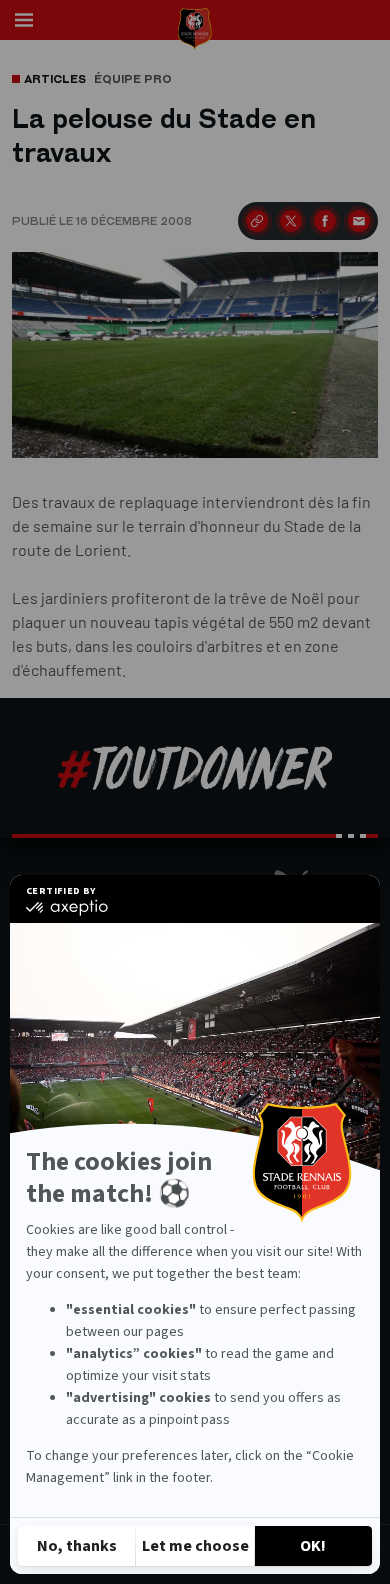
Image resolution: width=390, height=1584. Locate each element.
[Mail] (359, 221)
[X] (291, 221)
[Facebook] (325, 221)
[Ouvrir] (24, 20)
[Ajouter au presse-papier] (257, 221)
